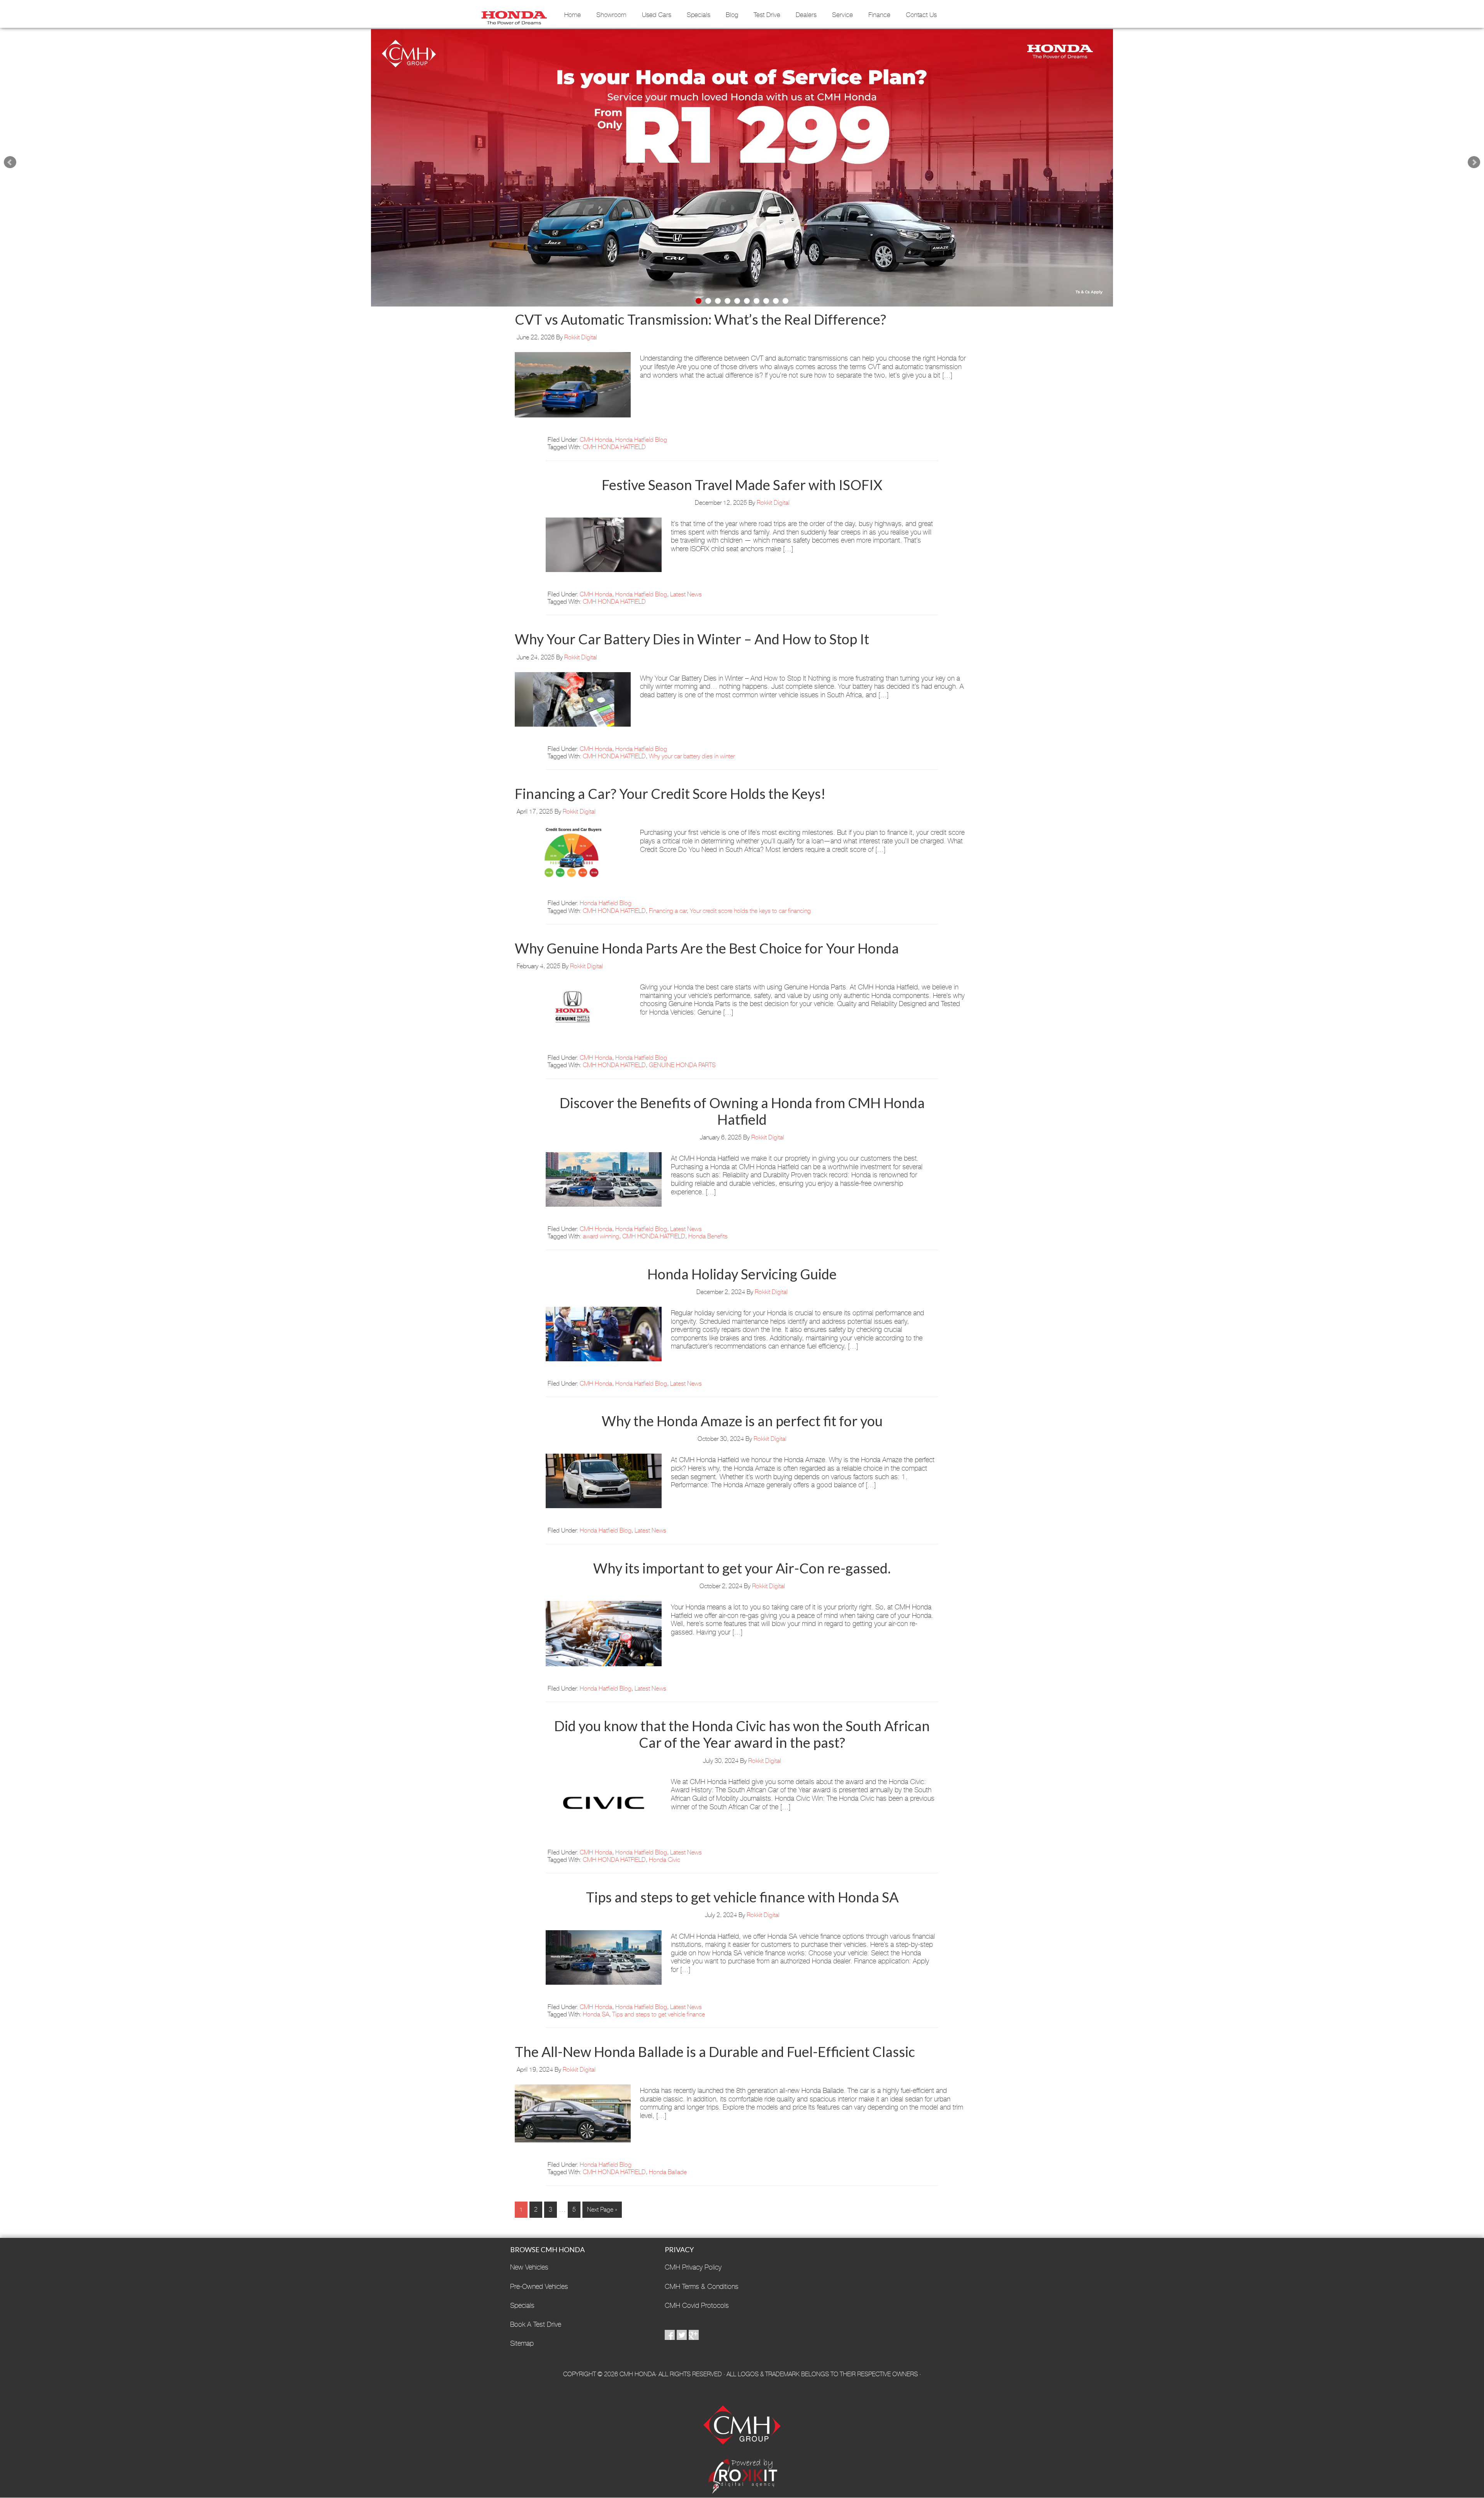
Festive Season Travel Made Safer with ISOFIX (742, 485)
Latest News (686, 594)
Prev (10, 162)
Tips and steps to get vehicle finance (659, 2014)
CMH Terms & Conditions (702, 2286)
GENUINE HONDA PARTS (682, 1065)
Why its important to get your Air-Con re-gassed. (742, 1568)
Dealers (806, 15)
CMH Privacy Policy (693, 2267)
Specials (699, 15)
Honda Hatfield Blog (641, 440)
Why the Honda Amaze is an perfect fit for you (742, 1421)
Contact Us (921, 15)
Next (1474, 162)
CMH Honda (514, 15)
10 (785, 301)
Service (842, 15)
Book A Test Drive (536, 2324)
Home (573, 15)
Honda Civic (665, 1860)
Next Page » (602, 2209)
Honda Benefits (708, 1236)
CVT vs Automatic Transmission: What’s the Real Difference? (700, 319)
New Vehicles (529, 2267)
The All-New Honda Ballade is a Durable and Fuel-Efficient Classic (715, 2052)
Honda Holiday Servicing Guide (742, 1274)
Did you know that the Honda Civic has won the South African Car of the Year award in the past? (742, 1734)
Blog (732, 15)
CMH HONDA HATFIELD (614, 447)
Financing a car (668, 911)
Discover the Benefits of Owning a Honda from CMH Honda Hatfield (742, 1111)
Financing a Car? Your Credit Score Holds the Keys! (670, 794)
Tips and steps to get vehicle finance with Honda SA (742, 1897)
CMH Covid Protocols (697, 2305)
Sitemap (522, 2343)
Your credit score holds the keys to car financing (750, 911)
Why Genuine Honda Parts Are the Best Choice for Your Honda (707, 948)
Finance (879, 15)
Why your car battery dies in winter (692, 756)
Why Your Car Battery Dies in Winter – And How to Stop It (692, 639)
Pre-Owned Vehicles (539, 2286)
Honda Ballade (668, 2172)
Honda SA (596, 2014)
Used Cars (657, 15)
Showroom (611, 15)
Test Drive (767, 15)
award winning (601, 1236)
